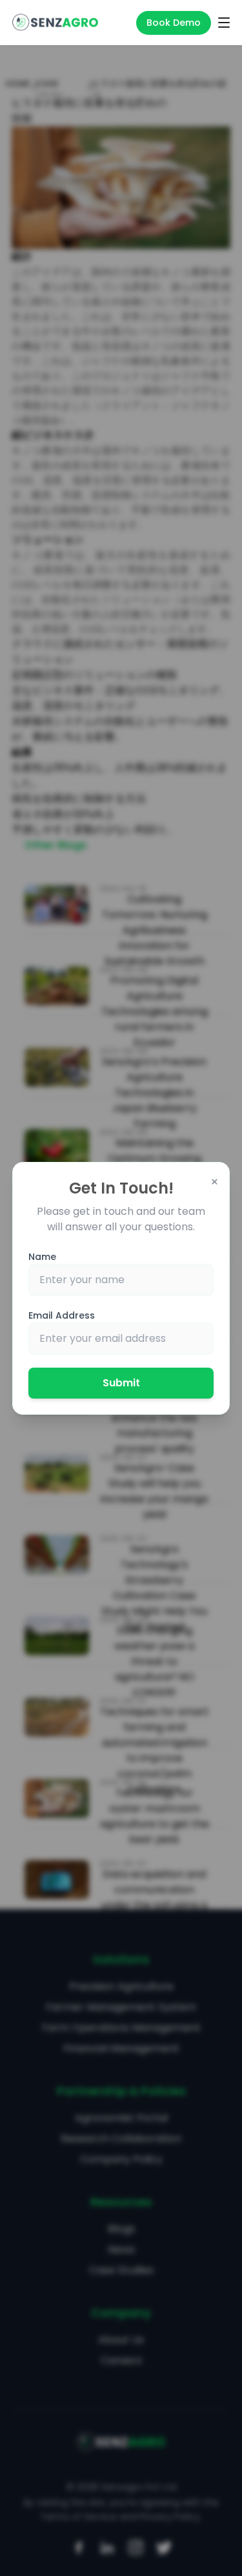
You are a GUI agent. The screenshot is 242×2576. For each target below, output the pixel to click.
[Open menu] (224, 23)
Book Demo (174, 23)
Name (42, 1257)
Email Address (62, 1315)
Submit (121, 1383)
